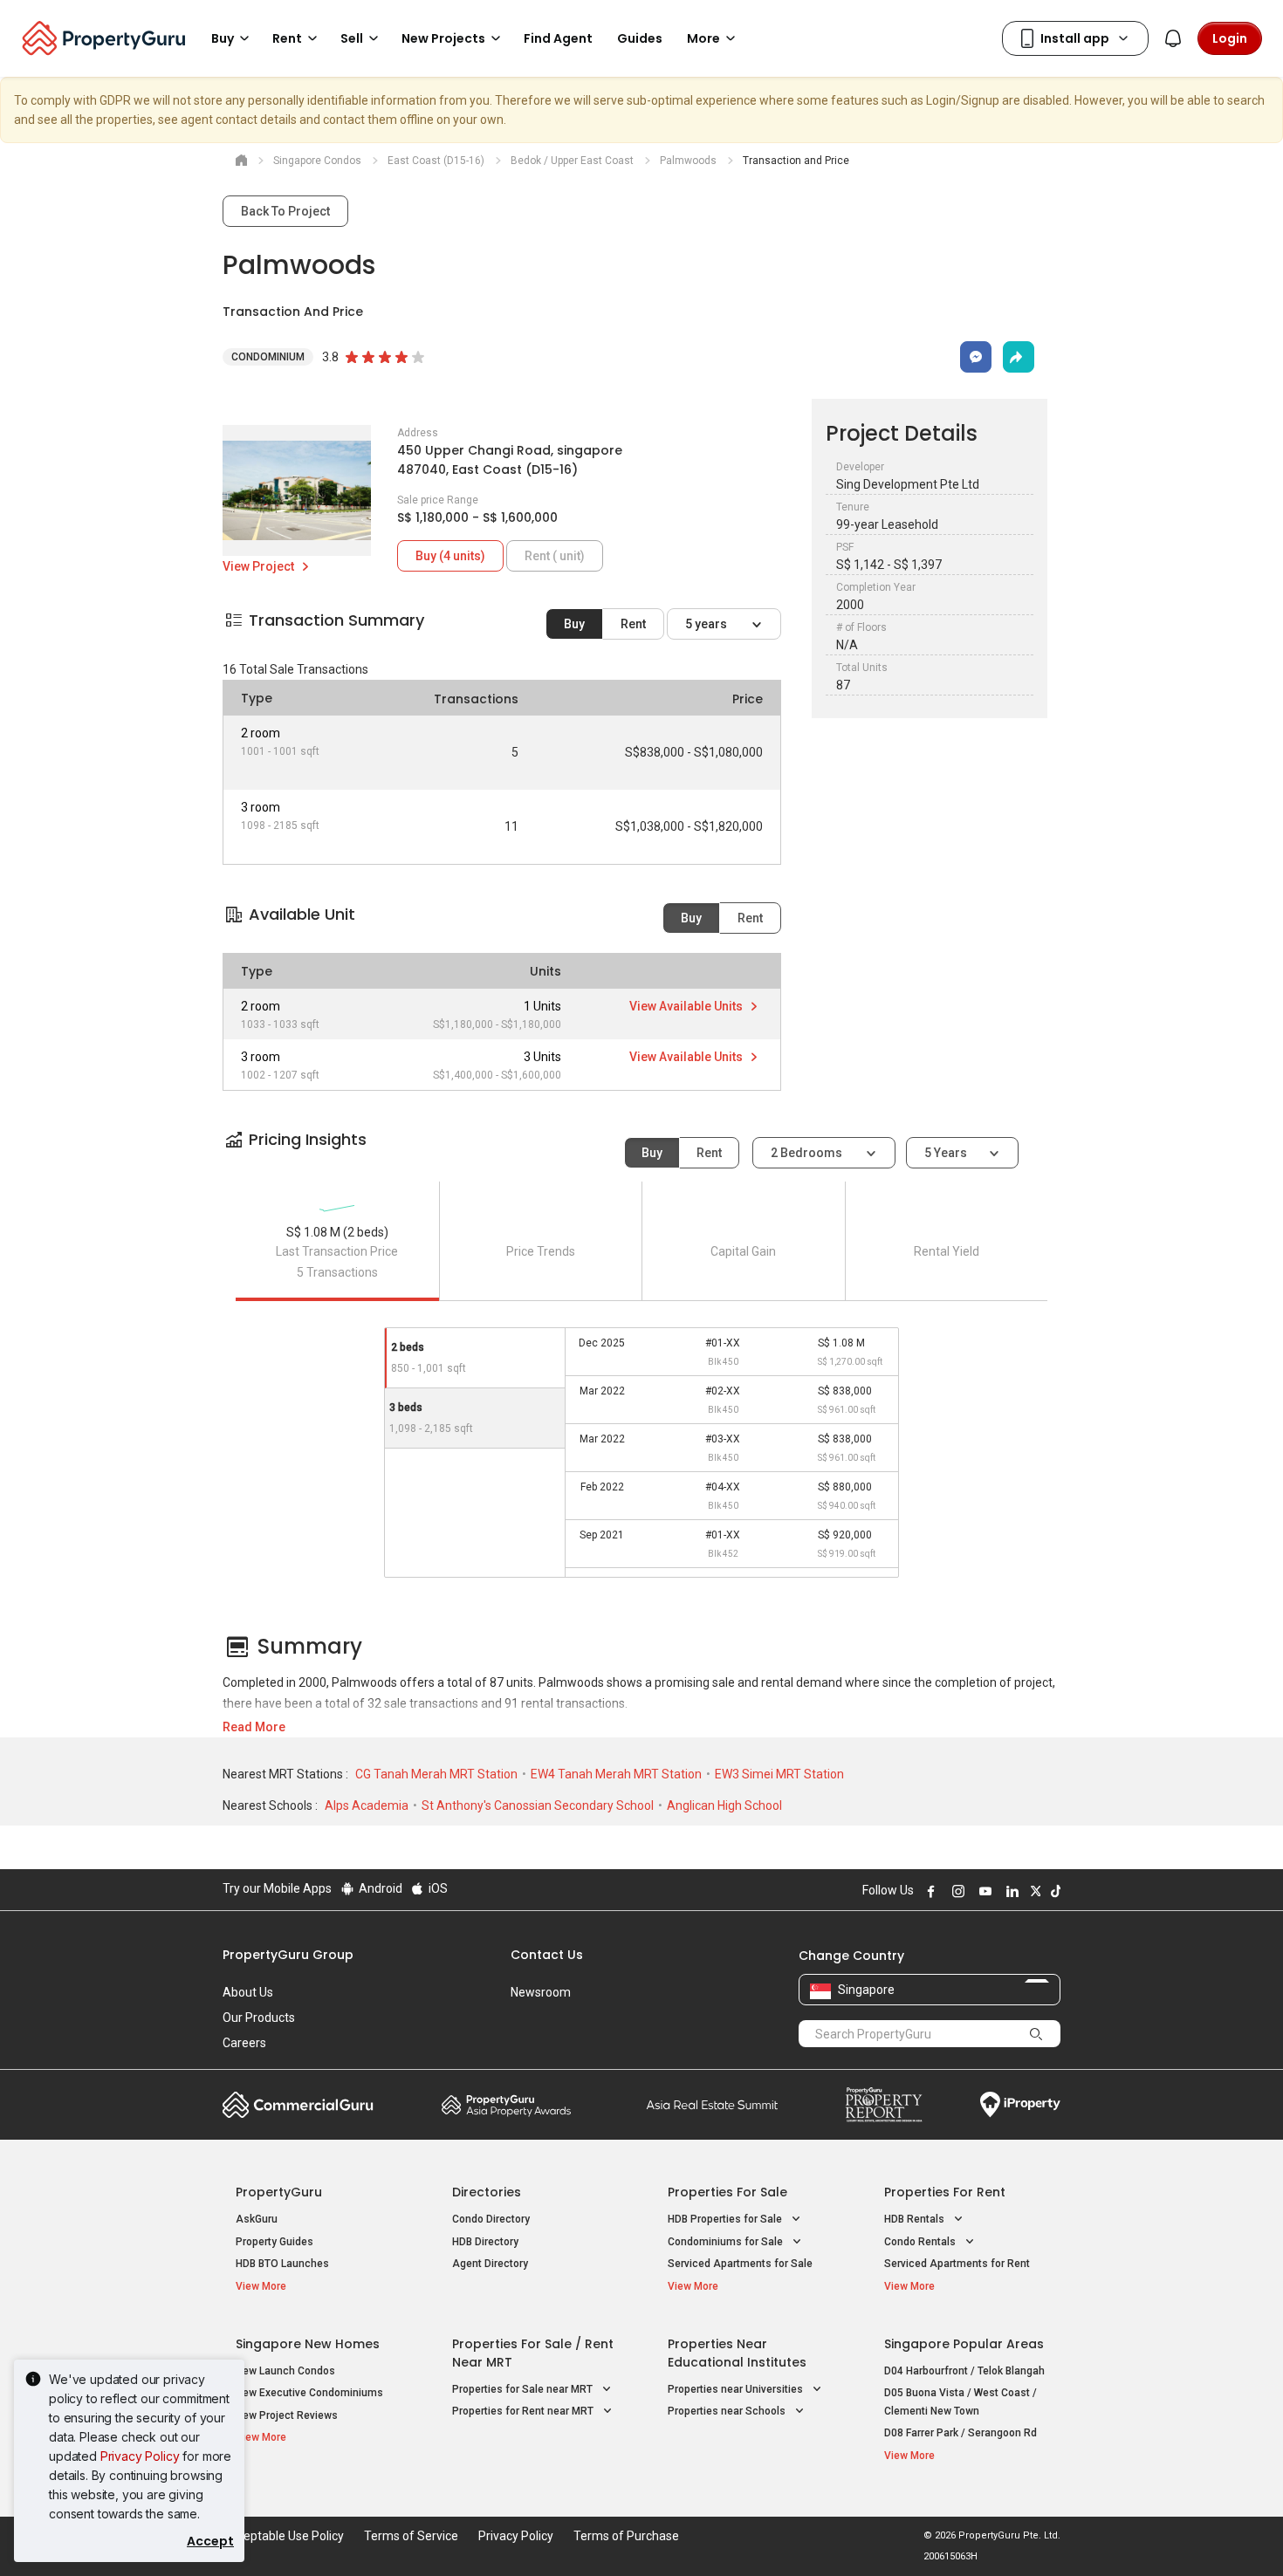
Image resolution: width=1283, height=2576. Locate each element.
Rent (633, 624)
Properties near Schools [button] (728, 2411)
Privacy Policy (140, 2456)
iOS (437, 1888)
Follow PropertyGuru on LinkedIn (1010, 1891)
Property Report (884, 2105)
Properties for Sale (727, 2192)
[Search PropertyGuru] (1036, 2033)
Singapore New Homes (308, 2344)
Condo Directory (491, 2219)
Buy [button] (223, 38)
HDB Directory (485, 2242)
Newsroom (541, 1992)
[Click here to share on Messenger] (976, 357)
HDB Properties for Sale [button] (726, 2219)
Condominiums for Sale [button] (727, 2242)
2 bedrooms (808, 1153)
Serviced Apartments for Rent (957, 2264)
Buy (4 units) (450, 556)
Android (379, 1888)
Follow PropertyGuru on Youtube (983, 1891)
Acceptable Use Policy (283, 2536)
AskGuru (257, 2219)
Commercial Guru (298, 2105)
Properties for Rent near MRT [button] (524, 2411)
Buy (574, 624)
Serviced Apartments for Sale (740, 2264)
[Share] (1019, 357)
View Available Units (687, 1006)
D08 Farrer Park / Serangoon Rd (961, 2433)
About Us (248, 1992)
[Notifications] (1173, 38)
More (703, 38)
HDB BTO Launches (282, 2264)
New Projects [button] (443, 38)
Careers (244, 2043)
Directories (487, 2192)
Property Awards (506, 2105)
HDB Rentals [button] (916, 2219)
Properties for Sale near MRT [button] (524, 2389)
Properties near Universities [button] (737, 2389)
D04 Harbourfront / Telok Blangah (964, 2371)
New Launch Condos (285, 2371)
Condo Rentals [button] (921, 2242)
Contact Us (547, 1955)
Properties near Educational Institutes (737, 2353)
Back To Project (285, 211)
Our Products (259, 2018)
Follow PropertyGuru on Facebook (929, 1891)
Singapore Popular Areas (964, 2344)
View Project (260, 566)
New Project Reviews (287, 2415)
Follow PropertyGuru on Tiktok (1053, 1891)
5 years (707, 624)
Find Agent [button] (558, 38)
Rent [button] (287, 38)
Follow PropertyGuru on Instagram (956, 1891)
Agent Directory (490, 2264)
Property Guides (274, 2242)
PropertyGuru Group (288, 1955)
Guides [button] (640, 38)
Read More (254, 1727)
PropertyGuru (279, 2192)
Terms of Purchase (626, 2536)
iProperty (1020, 2105)
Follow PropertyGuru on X (1033, 1891)
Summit (712, 2105)
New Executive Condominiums (309, 2393)
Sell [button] (352, 38)
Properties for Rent (945, 2192)
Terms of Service (411, 2536)
